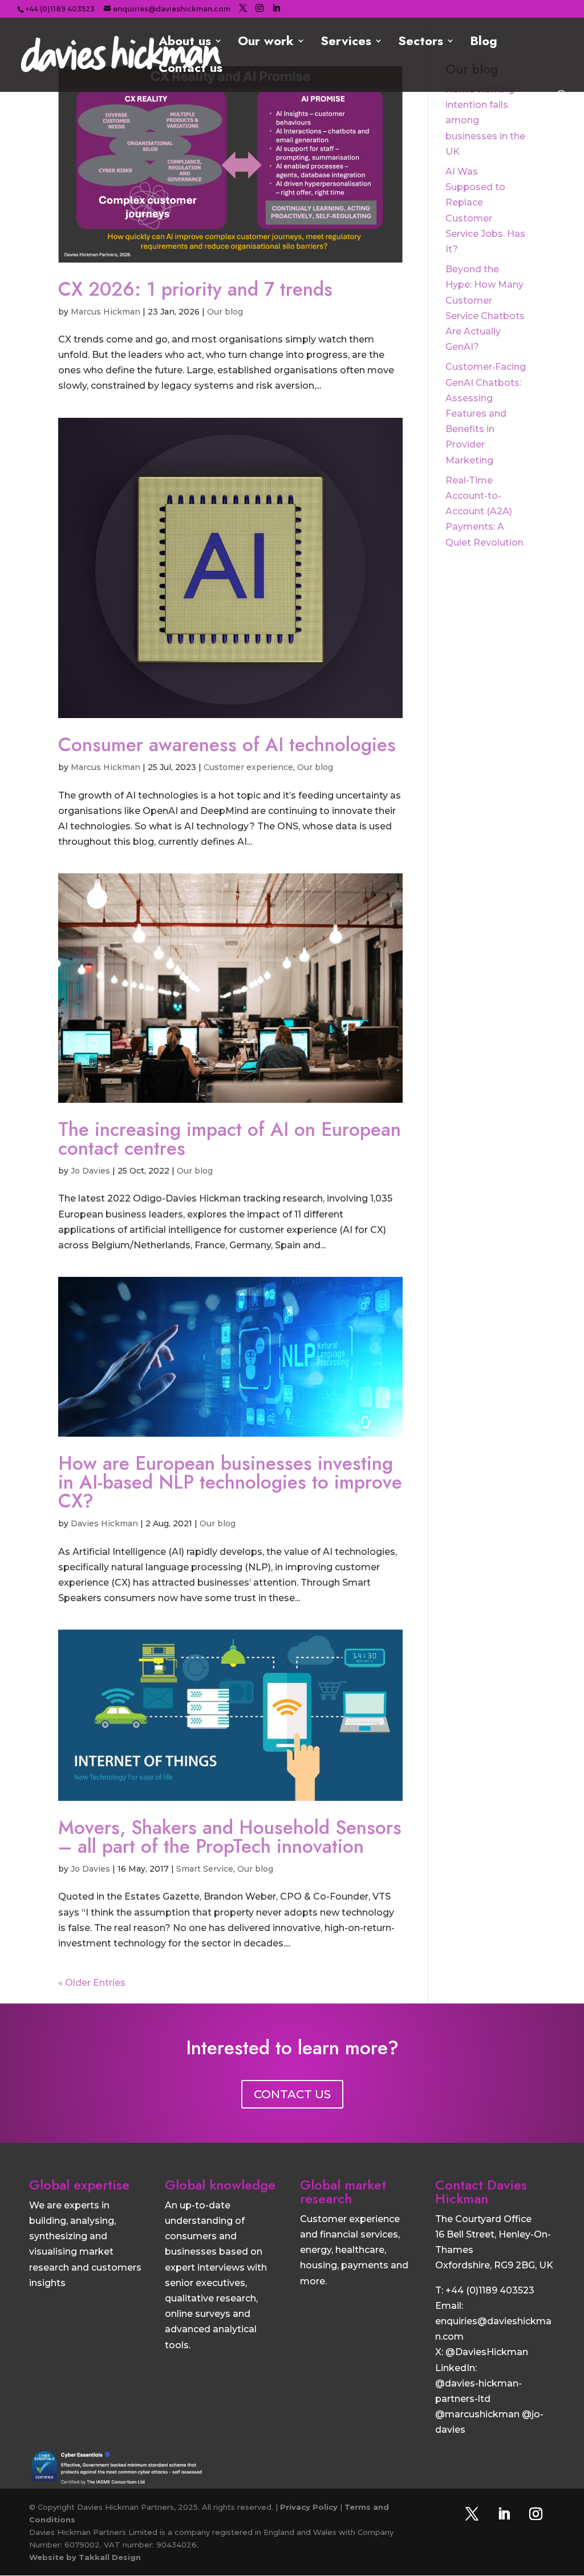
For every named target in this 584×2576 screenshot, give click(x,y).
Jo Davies (90, 1171)
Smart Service (205, 1869)
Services (346, 43)
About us (185, 43)
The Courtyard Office (483, 2219)
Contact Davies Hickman (481, 2192)
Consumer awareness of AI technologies (227, 745)
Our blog (225, 312)
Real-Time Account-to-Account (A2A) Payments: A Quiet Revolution (484, 511)
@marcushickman (477, 2414)
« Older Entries (92, 1983)
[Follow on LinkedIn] (504, 2514)
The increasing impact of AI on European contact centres (230, 1139)
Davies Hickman (104, 1523)
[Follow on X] (472, 2514)
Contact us (190, 70)
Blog (484, 43)
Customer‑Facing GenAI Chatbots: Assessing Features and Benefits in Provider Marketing (486, 413)
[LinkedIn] (276, 8)
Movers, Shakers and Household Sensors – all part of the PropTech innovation (230, 1837)
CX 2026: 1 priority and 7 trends (195, 289)
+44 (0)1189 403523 (490, 2290)
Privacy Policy (309, 2507)
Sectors (421, 43)
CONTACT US (292, 2094)
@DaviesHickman (487, 2352)
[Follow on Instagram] (536, 2514)
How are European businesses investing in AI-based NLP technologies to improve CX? (230, 1482)
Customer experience (248, 767)
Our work (266, 43)
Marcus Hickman (106, 312)
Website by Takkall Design (85, 2557)
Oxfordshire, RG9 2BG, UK (494, 2265)
